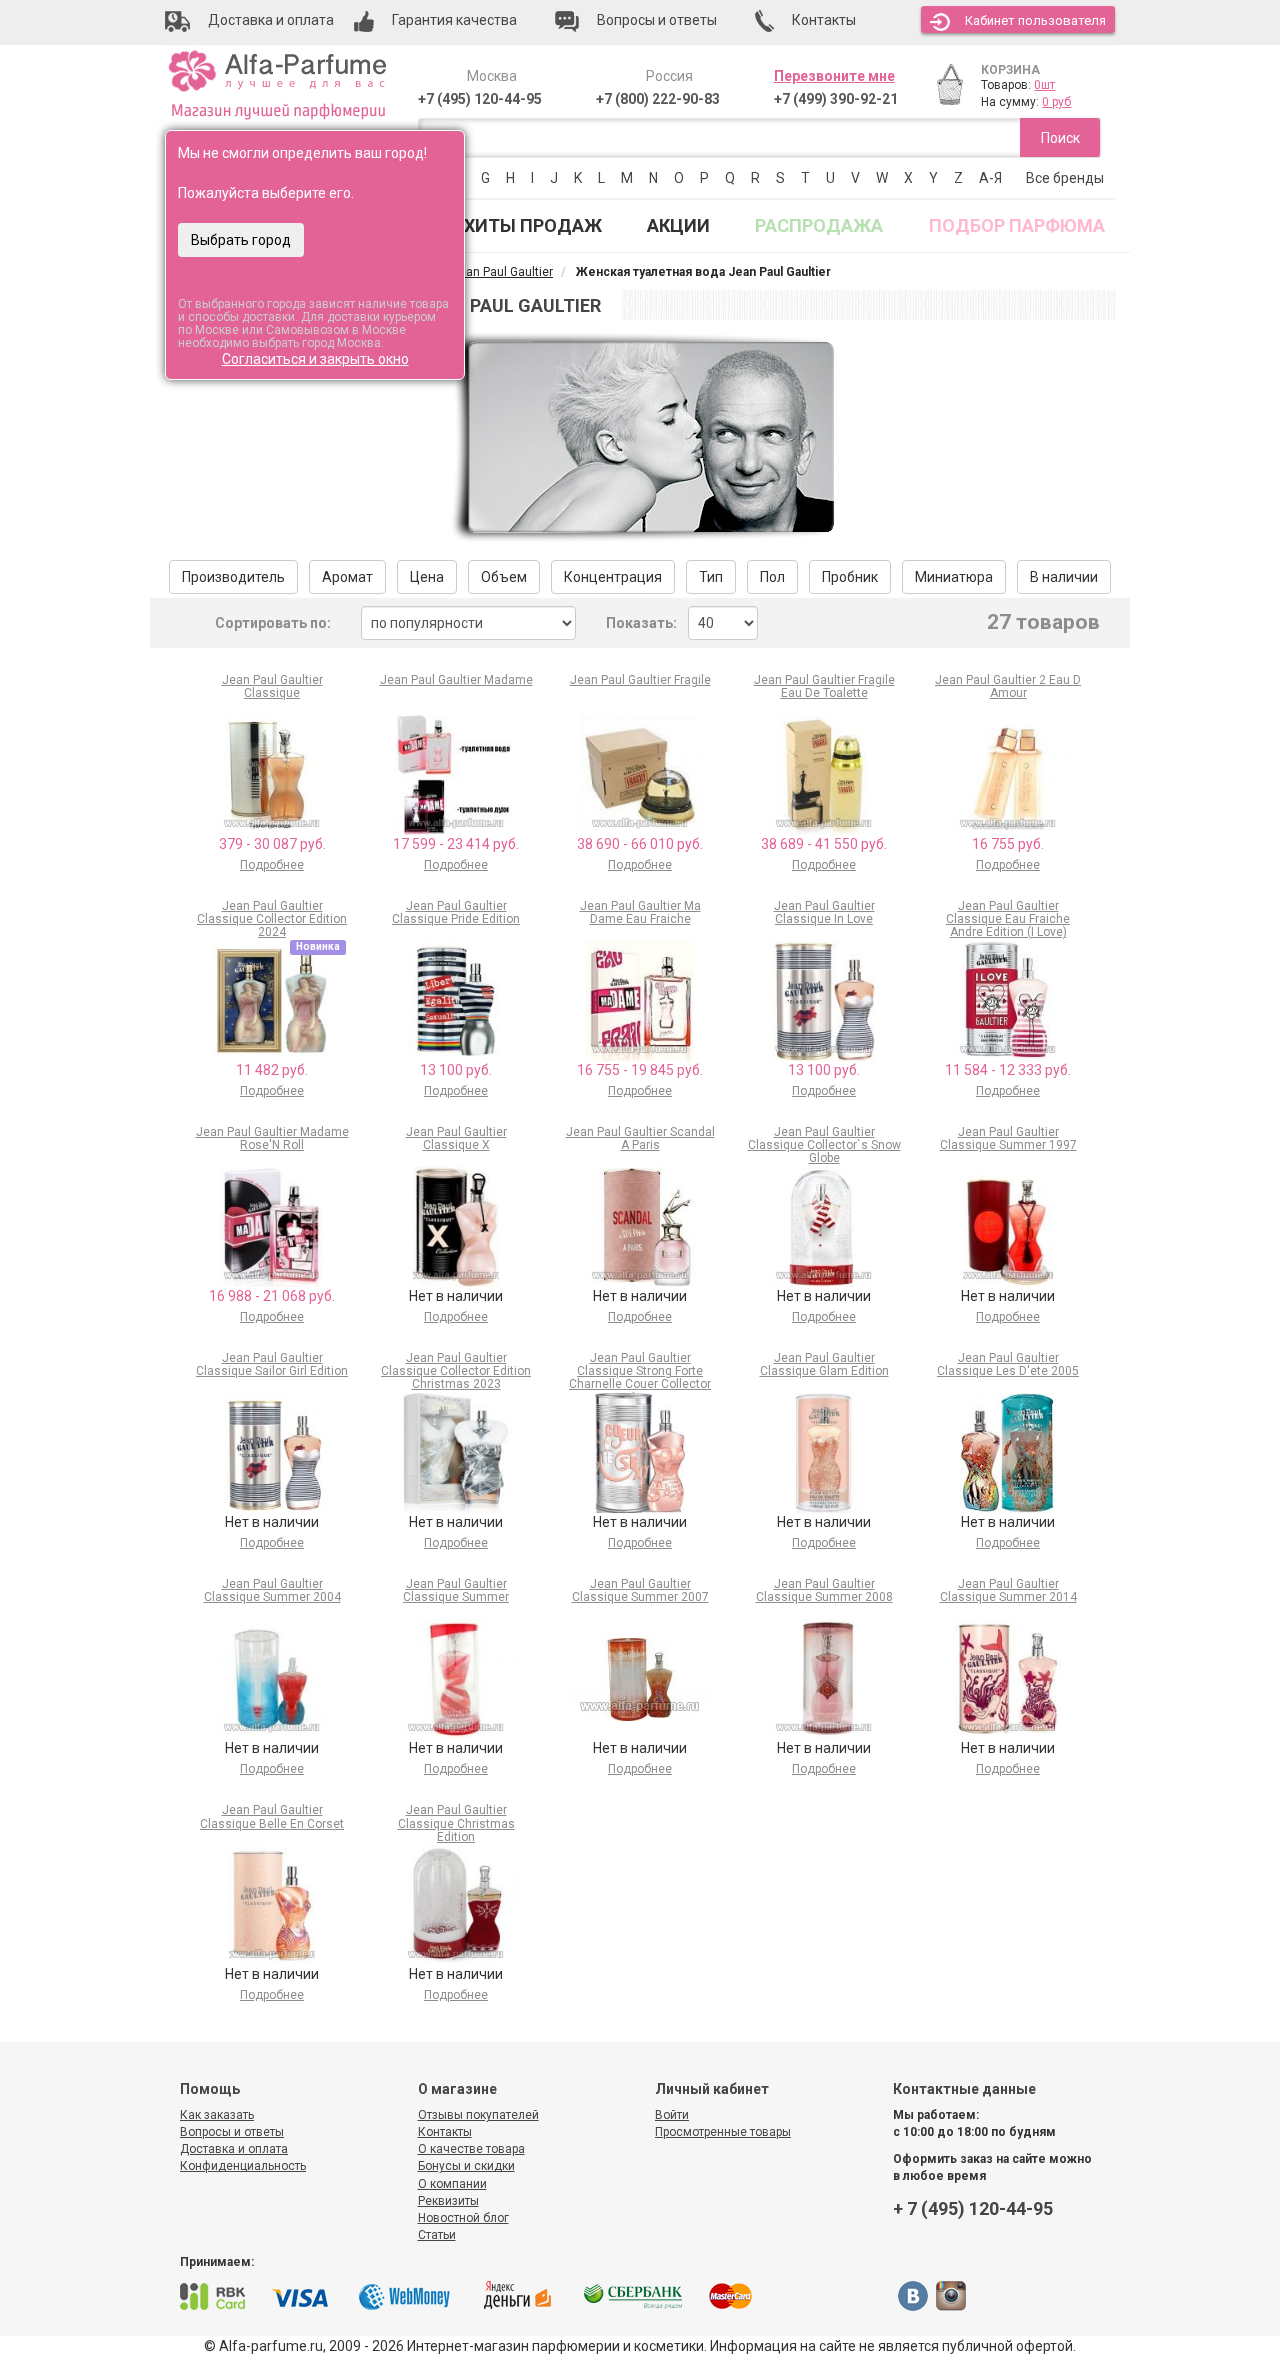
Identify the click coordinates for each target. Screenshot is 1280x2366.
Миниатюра (954, 577)
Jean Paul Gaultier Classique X (456, 1138)
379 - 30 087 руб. (272, 844)
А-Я (990, 178)
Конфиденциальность (243, 2166)
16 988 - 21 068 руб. (272, 1296)
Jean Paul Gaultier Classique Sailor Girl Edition (272, 1364)
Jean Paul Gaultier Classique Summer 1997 (1008, 1138)
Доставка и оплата (234, 2149)
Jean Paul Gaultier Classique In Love (824, 912)
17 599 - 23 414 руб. (456, 844)
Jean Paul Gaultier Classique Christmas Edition (456, 1823)
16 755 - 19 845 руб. (640, 1070)
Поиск (1060, 138)
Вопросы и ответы (232, 2132)
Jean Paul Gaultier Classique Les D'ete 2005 (1008, 1364)
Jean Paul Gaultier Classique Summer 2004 (272, 1590)
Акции (678, 225)
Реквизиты (448, 2201)
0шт (1044, 85)
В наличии (1064, 577)
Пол (772, 577)
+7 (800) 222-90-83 (658, 99)
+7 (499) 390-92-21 (836, 99)
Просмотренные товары (723, 2132)
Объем (504, 577)
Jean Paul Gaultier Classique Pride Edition (456, 912)
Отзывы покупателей (478, 2115)
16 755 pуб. (1008, 844)
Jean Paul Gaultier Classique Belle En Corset (272, 1816)
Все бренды (1065, 178)
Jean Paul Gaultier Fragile (640, 680)
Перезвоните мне (834, 76)
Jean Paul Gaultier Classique (272, 686)
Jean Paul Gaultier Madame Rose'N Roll (272, 1138)
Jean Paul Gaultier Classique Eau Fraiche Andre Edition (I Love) (1008, 919)
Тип (711, 577)
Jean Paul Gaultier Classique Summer (456, 1590)
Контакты (445, 2132)
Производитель (233, 577)
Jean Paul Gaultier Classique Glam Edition (824, 1364)
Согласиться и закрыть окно (315, 359)
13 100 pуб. (456, 1070)
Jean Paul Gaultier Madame (456, 680)
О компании (452, 2184)
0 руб (1056, 102)
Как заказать (217, 2115)
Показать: (641, 623)
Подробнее (272, 865)
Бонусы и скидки (466, 2166)
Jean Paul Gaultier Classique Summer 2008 (824, 1590)
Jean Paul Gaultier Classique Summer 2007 (640, 1590)
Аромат (347, 577)
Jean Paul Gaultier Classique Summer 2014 (1008, 1590)
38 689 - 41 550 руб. (824, 844)
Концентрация (613, 577)
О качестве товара (471, 2149)
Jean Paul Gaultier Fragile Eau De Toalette (824, 686)
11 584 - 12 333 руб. (1008, 1070)
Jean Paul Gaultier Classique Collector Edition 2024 (272, 919)
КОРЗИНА (1010, 70)
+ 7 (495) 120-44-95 (973, 2208)
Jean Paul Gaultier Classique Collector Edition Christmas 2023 (456, 1371)
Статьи (437, 2235)
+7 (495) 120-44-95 (480, 99)
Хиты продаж (533, 225)
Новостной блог (463, 2218)
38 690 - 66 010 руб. (640, 844)
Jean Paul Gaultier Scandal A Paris (640, 1138)
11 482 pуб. (272, 1070)
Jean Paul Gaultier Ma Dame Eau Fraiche (640, 912)
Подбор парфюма (1017, 225)
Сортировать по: (273, 623)
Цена (427, 577)
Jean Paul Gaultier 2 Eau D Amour (1008, 686)
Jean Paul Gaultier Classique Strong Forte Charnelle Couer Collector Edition (640, 1378)
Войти (672, 2115)
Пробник (850, 577)
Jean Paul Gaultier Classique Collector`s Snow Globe (824, 1145)
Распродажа (819, 225)
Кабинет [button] (1035, 20)
